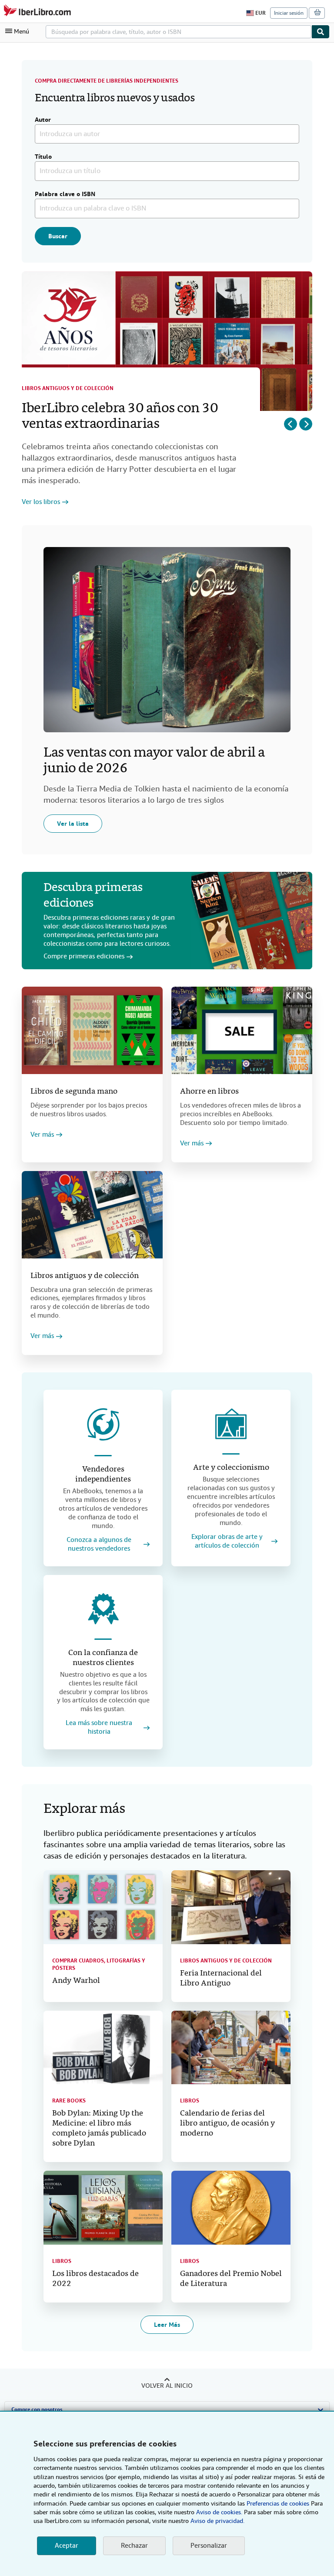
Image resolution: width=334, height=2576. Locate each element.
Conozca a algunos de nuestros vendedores (99, 1544)
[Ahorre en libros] (242, 1030)
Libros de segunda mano (74, 1092)
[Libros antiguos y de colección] (92, 1215)
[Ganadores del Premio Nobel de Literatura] (231, 2208)
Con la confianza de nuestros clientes (103, 1658)
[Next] (306, 424)
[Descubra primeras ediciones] (252, 921)
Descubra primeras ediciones (93, 896)
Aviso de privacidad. (217, 2521)
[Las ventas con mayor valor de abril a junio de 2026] (167, 640)
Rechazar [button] (134, 2546)
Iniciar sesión (289, 13)
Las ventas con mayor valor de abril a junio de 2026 (154, 761)
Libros (190, 2101)
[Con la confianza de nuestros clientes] (103, 1609)
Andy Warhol (76, 1981)
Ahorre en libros (209, 1092)
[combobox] (179, 32)
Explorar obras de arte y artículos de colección (227, 1541)
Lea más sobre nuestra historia (99, 1727)
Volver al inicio (167, 2386)
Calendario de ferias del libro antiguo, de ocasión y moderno (227, 2124)
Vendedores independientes (103, 1475)
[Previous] (291, 424)
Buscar (58, 236)
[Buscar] (321, 32)
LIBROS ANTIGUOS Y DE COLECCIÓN (226, 1961)
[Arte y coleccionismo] (231, 1424)
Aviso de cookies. (219, 2512)
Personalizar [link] (209, 2546)
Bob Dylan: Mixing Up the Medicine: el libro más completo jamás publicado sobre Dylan (99, 2129)
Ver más (42, 1135)
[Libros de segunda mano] (92, 1030)
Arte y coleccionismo (231, 1468)
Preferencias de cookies (278, 2503)
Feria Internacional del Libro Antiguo (221, 1979)
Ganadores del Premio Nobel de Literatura (231, 2279)
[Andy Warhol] (103, 1907)
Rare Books (69, 2101)
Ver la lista (73, 824)
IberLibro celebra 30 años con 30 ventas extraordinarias (120, 417)
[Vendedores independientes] (103, 1425)
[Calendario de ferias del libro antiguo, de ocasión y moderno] (231, 2048)
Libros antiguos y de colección (68, 388)
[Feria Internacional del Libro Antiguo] (231, 1907)
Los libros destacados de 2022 (95, 2279)
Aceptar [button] (67, 2546)
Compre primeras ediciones (84, 956)
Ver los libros (41, 502)
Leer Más (167, 2325)
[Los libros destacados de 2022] (103, 2208)
